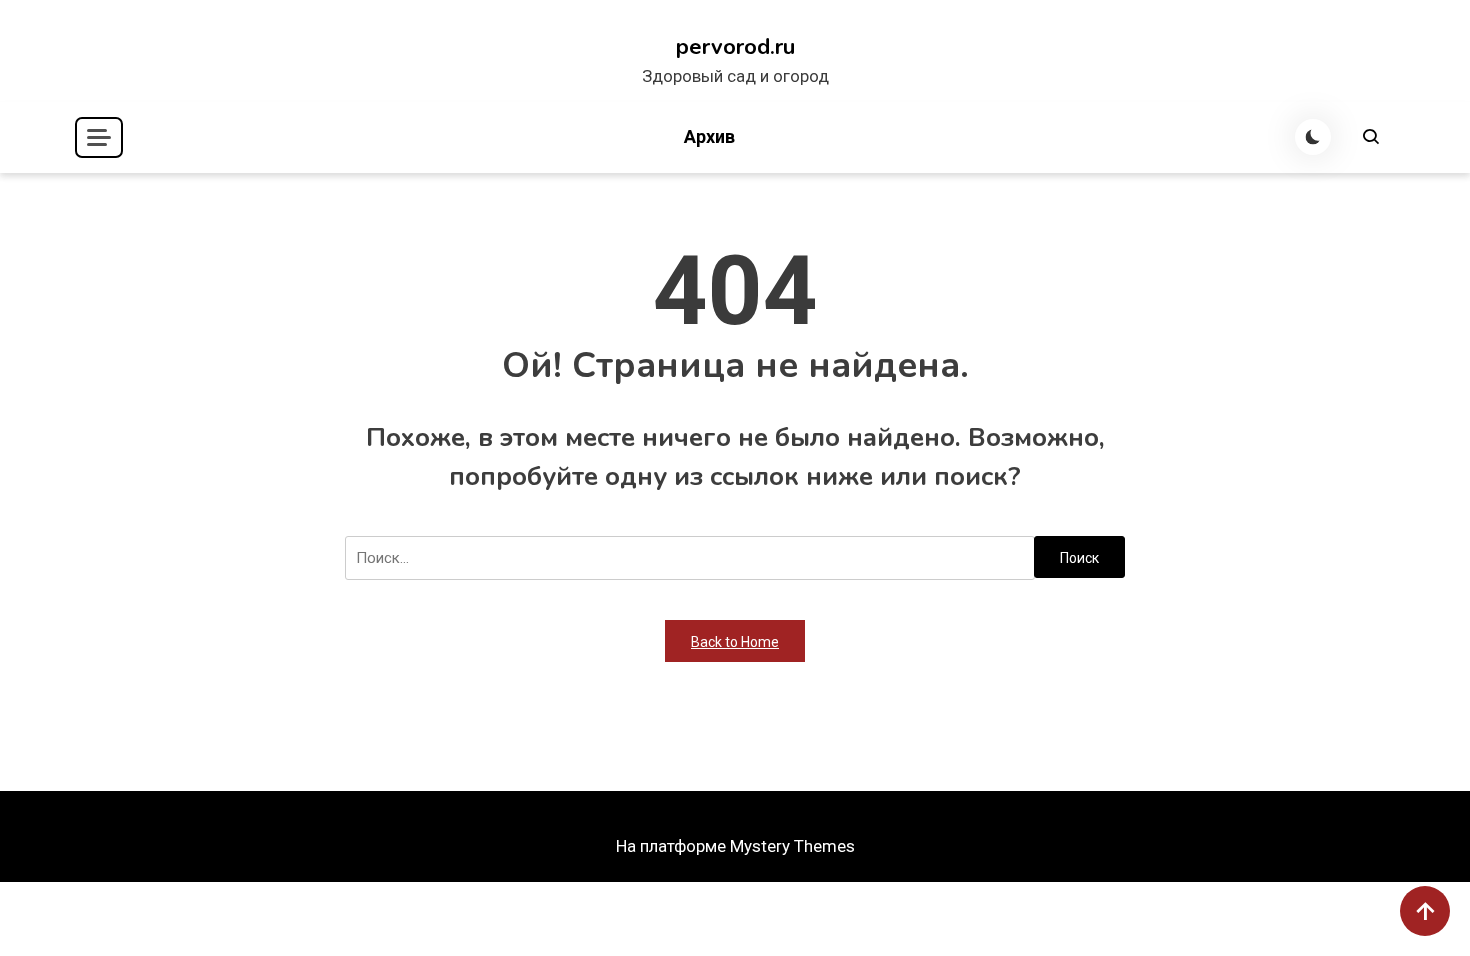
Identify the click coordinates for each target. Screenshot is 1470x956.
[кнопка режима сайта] (1313, 137)
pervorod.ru (735, 47)
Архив (709, 136)
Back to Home (735, 642)
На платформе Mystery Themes (735, 846)
